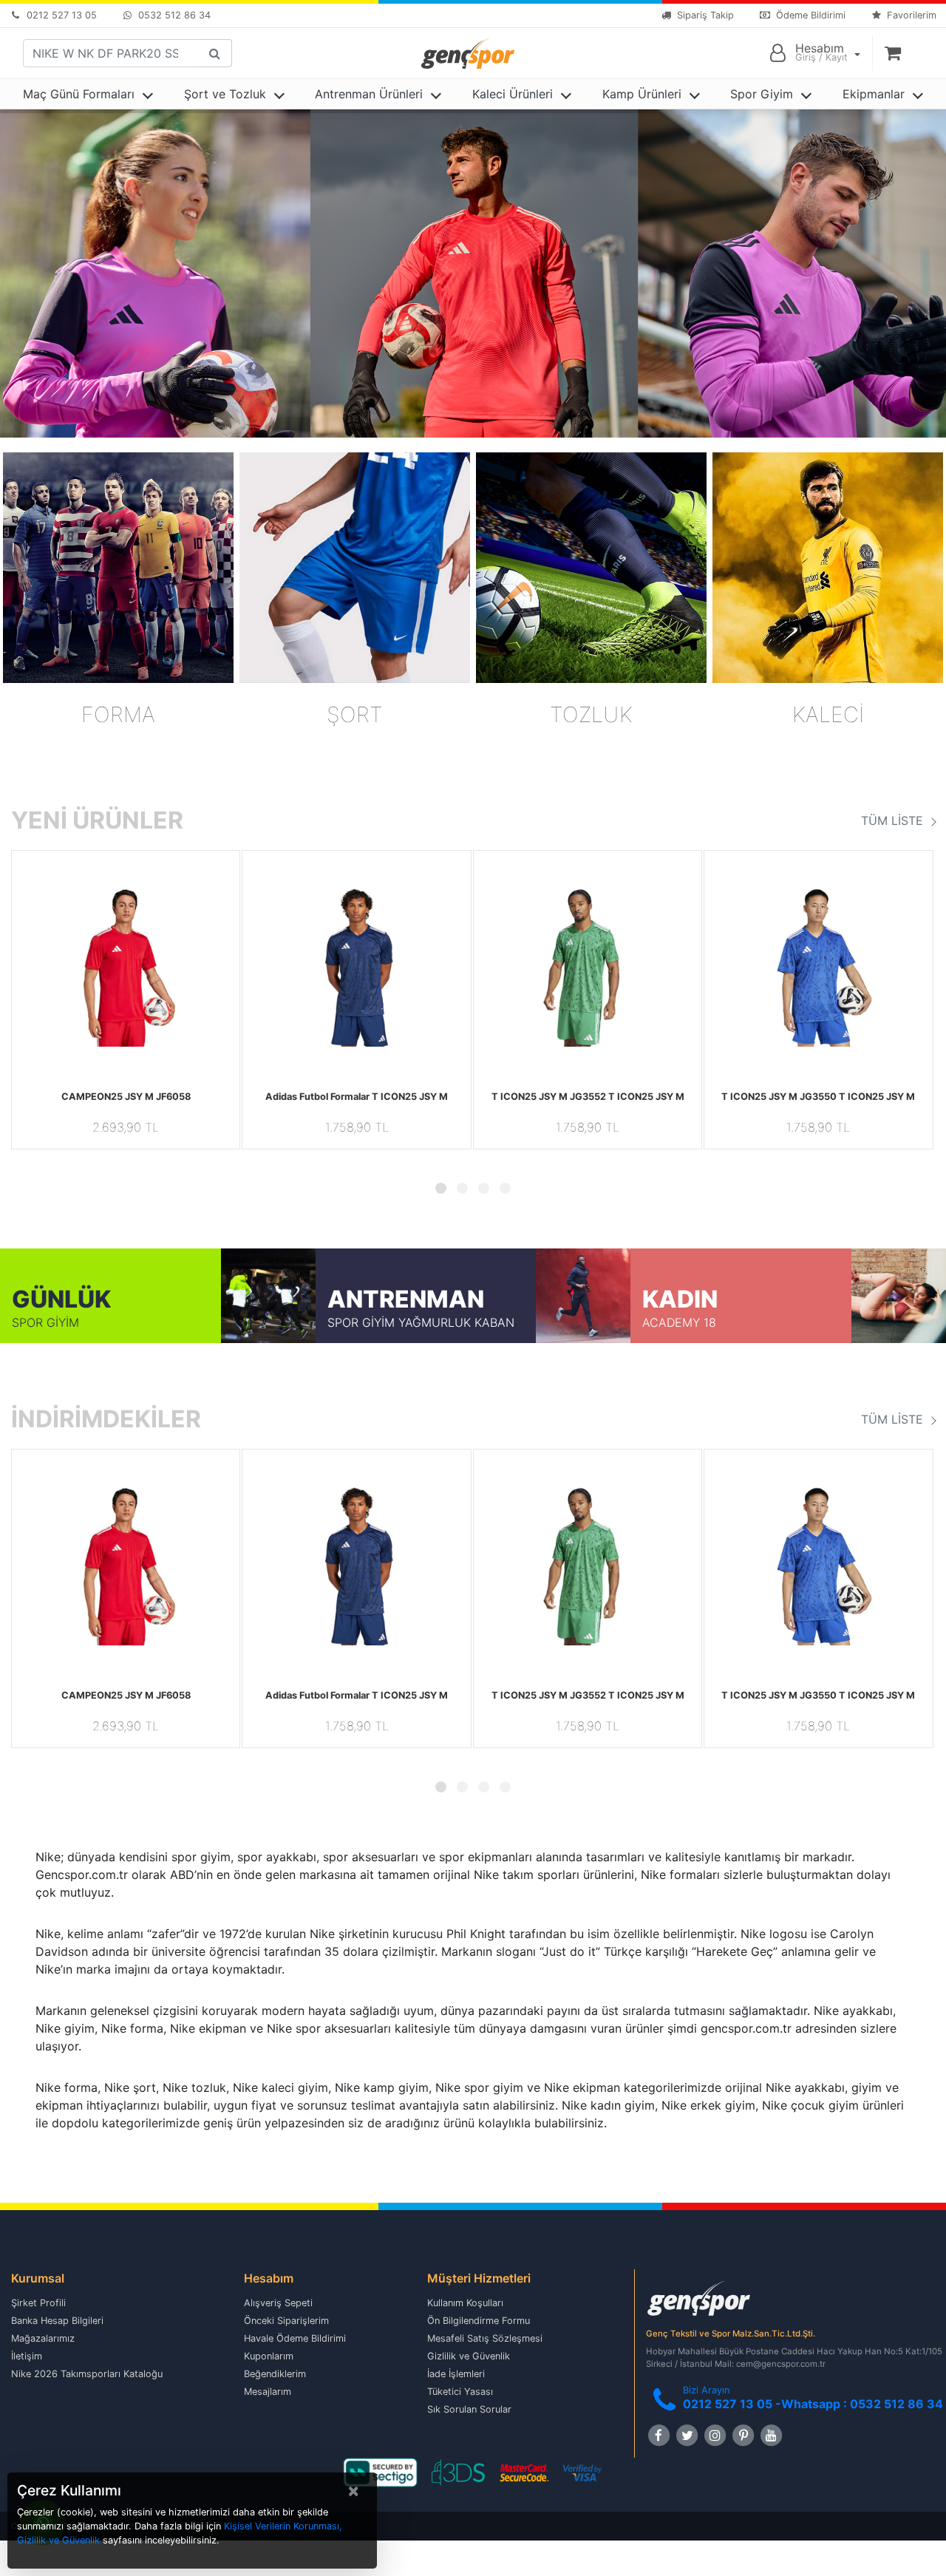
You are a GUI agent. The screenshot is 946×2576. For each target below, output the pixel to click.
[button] (29, 965)
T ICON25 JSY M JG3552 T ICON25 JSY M (588, 1097)
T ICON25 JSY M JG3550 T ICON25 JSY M (818, 1097)
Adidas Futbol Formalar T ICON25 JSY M (357, 1097)
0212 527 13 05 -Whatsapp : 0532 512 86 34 (813, 2404)
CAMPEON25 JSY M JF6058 (126, 1097)
